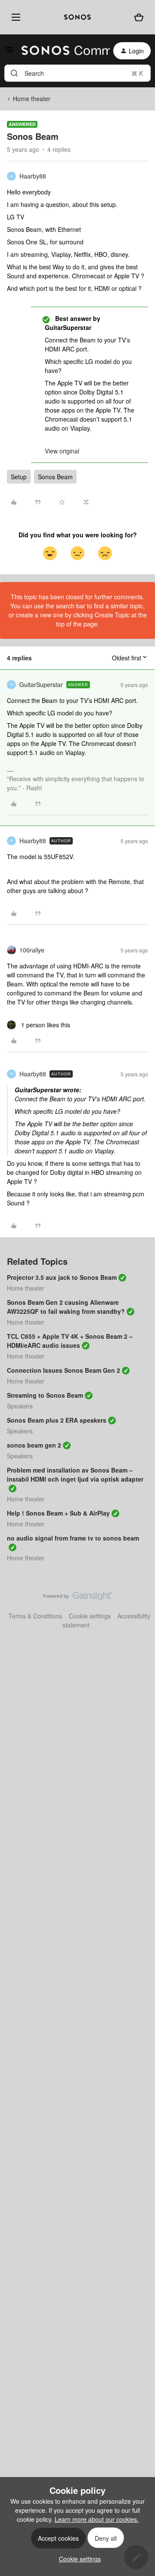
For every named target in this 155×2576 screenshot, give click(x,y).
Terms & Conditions (35, 1616)
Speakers (20, 1406)
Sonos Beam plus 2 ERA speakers (57, 1420)
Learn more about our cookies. (97, 2519)
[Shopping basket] (139, 17)
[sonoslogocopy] (77, 17)
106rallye (32, 950)
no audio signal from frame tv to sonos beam (73, 1538)
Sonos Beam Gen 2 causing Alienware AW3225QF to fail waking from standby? (66, 1307)
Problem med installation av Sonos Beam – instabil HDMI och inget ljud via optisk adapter (75, 1474)
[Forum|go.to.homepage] (60, 51)
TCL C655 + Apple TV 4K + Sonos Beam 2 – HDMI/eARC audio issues (70, 1341)
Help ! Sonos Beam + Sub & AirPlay (58, 1513)
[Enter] (14, 73)
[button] (9, 52)
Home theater (32, 99)
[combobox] (77, 73)
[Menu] (14, 17)
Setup (19, 477)
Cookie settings (90, 1616)
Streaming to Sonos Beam (45, 1395)
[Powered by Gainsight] (78, 1598)
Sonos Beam (55, 477)
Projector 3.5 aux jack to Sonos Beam (62, 1277)
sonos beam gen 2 (34, 1445)
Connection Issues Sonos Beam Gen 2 (64, 1370)
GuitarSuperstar (41, 684)
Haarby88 (33, 176)
